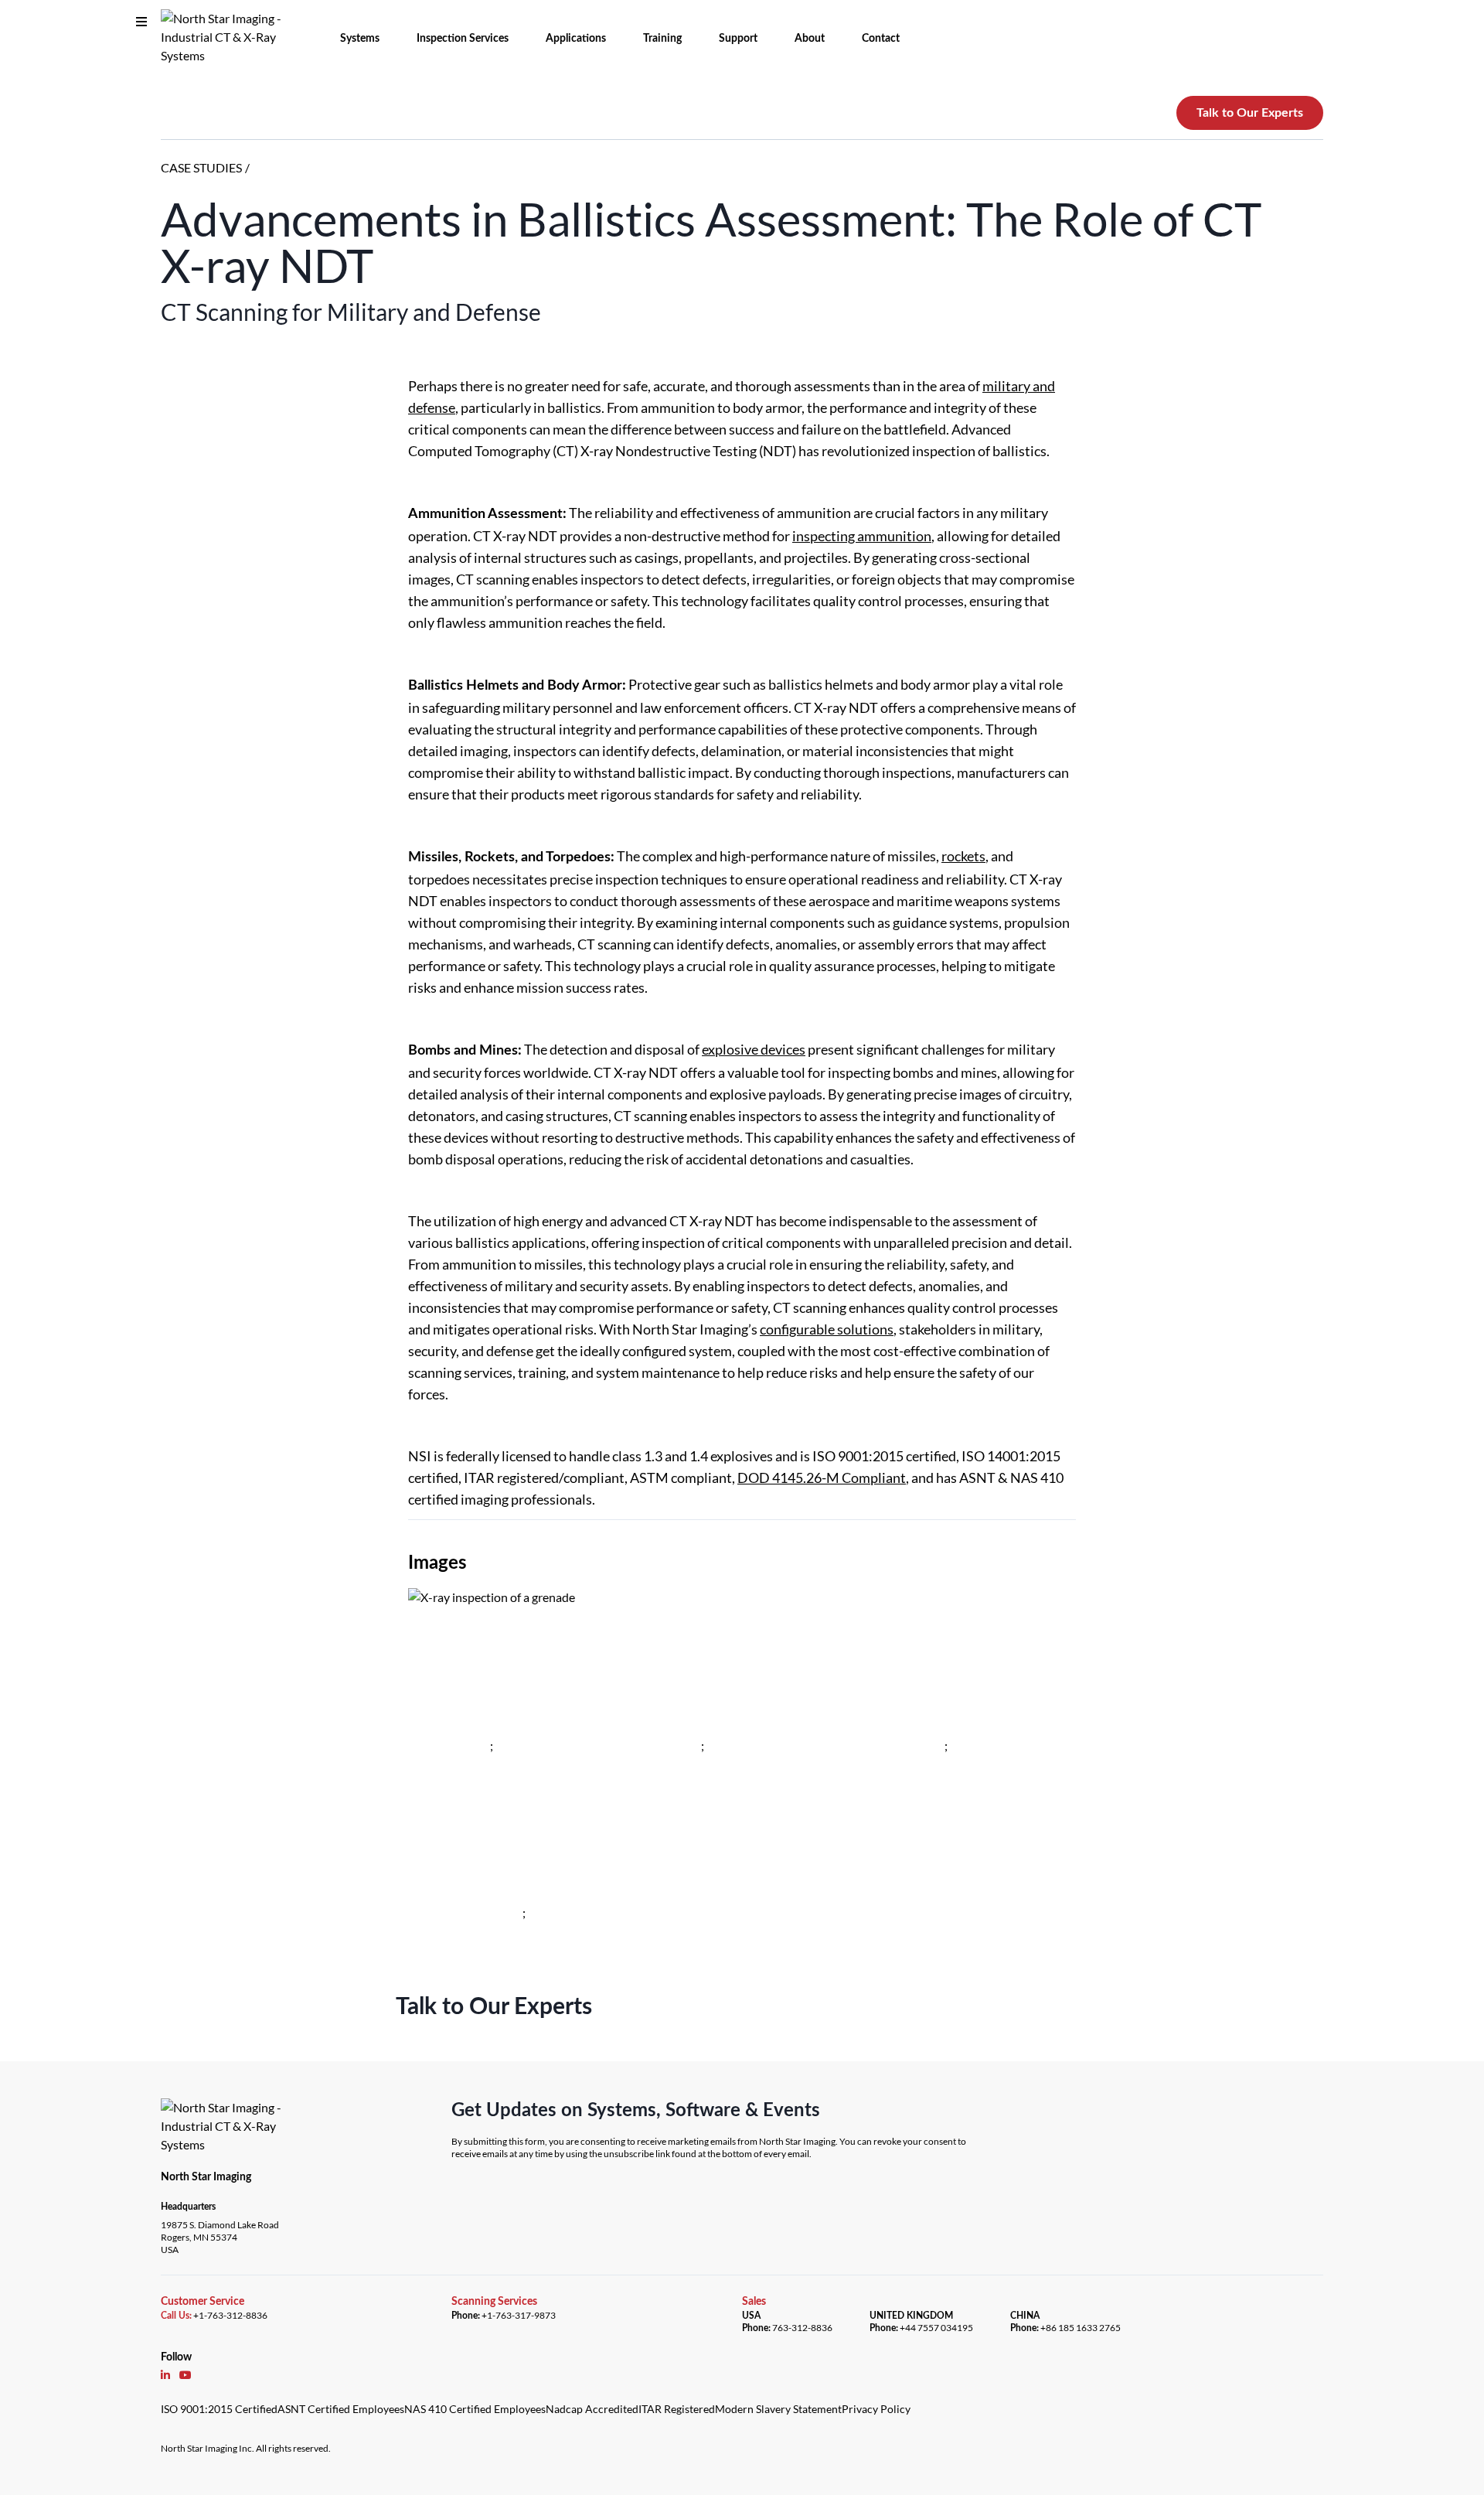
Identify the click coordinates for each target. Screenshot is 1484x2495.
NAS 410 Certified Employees (475, 2409)
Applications (576, 39)
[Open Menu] (141, 22)
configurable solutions (827, 1329)
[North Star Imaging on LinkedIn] (165, 2374)
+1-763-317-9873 (519, 2315)
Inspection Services (463, 39)
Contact (881, 39)
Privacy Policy (876, 2409)
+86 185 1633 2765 (1081, 2328)
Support (738, 39)
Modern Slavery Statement (778, 2409)
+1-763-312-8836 (230, 2315)
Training (662, 39)
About (810, 39)
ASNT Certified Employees (341, 2409)
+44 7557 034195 (936, 2328)
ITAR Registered (677, 2409)
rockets (963, 856)
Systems (360, 39)
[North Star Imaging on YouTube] (185, 2374)
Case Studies (201, 167)
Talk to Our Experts (1250, 113)
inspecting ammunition (862, 536)
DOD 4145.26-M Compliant (822, 1478)
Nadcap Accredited (592, 2409)
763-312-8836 (802, 2328)
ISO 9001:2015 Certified (219, 2409)
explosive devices (754, 1049)
